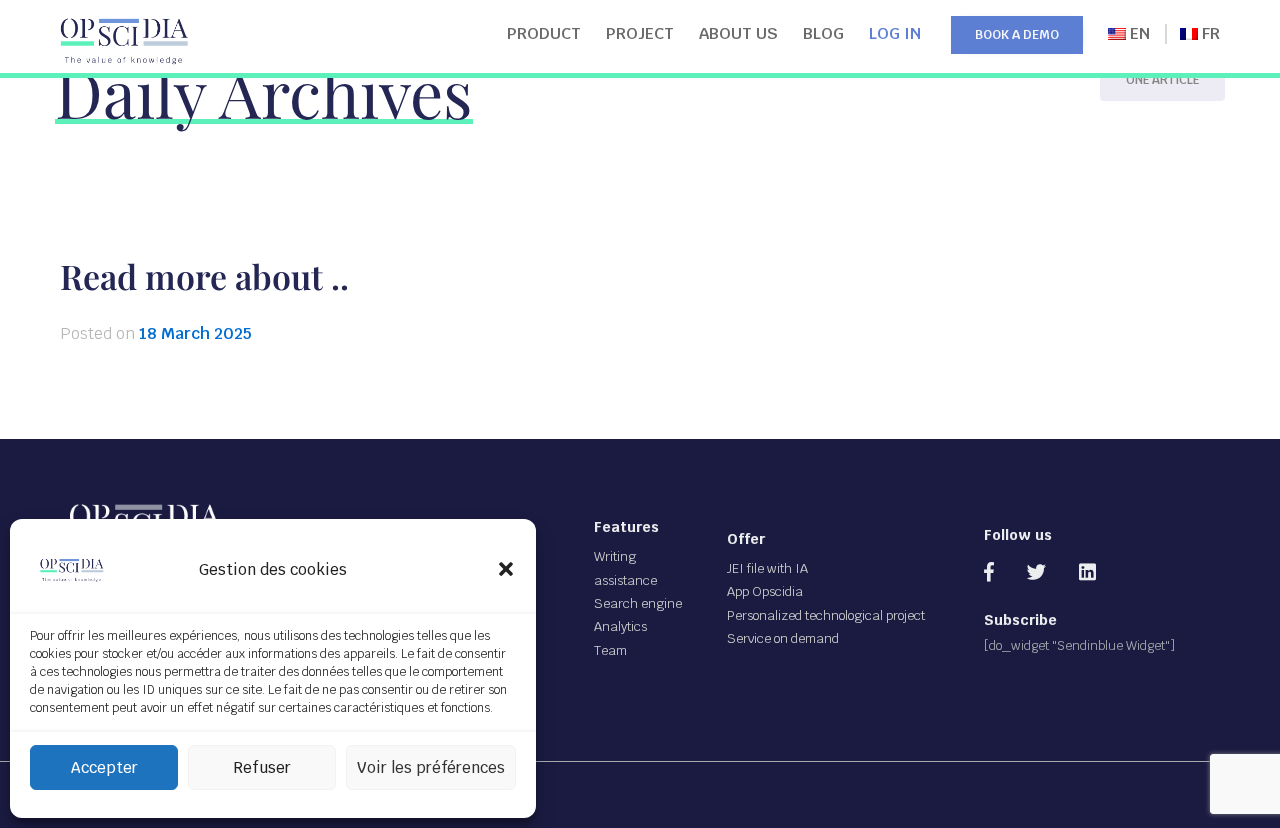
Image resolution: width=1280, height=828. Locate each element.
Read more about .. (204, 276)
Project (640, 33)
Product (544, 33)
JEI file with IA (767, 568)
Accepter (104, 767)
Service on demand (783, 638)
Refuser (262, 767)
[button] (506, 569)
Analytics (620, 626)
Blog (823, 33)
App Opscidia (765, 591)
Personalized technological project (826, 615)
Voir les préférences (431, 767)
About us (738, 33)
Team (610, 650)
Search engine (638, 603)
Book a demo (1017, 34)
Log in (895, 33)
